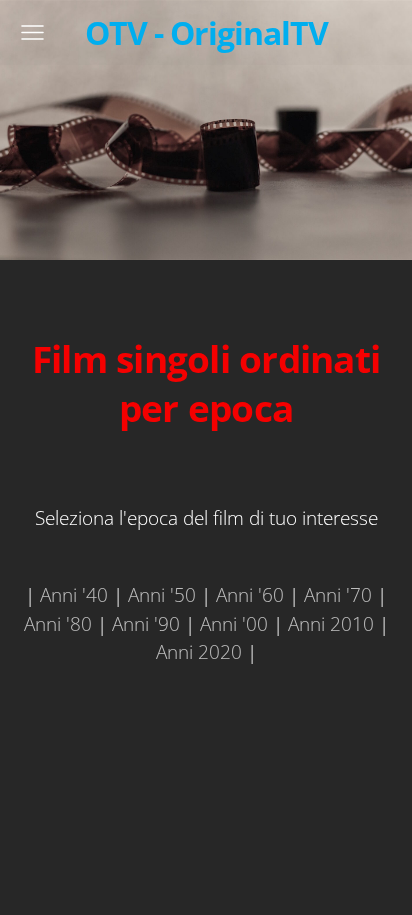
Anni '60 (250, 594)
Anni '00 (234, 623)
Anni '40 (74, 594)
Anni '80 (58, 623)
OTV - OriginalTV (206, 32)
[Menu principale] (32, 32)
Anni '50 (162, 594)
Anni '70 (338, 594)
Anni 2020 (199, 651)
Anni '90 (146, 623)
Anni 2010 (331, 623)
